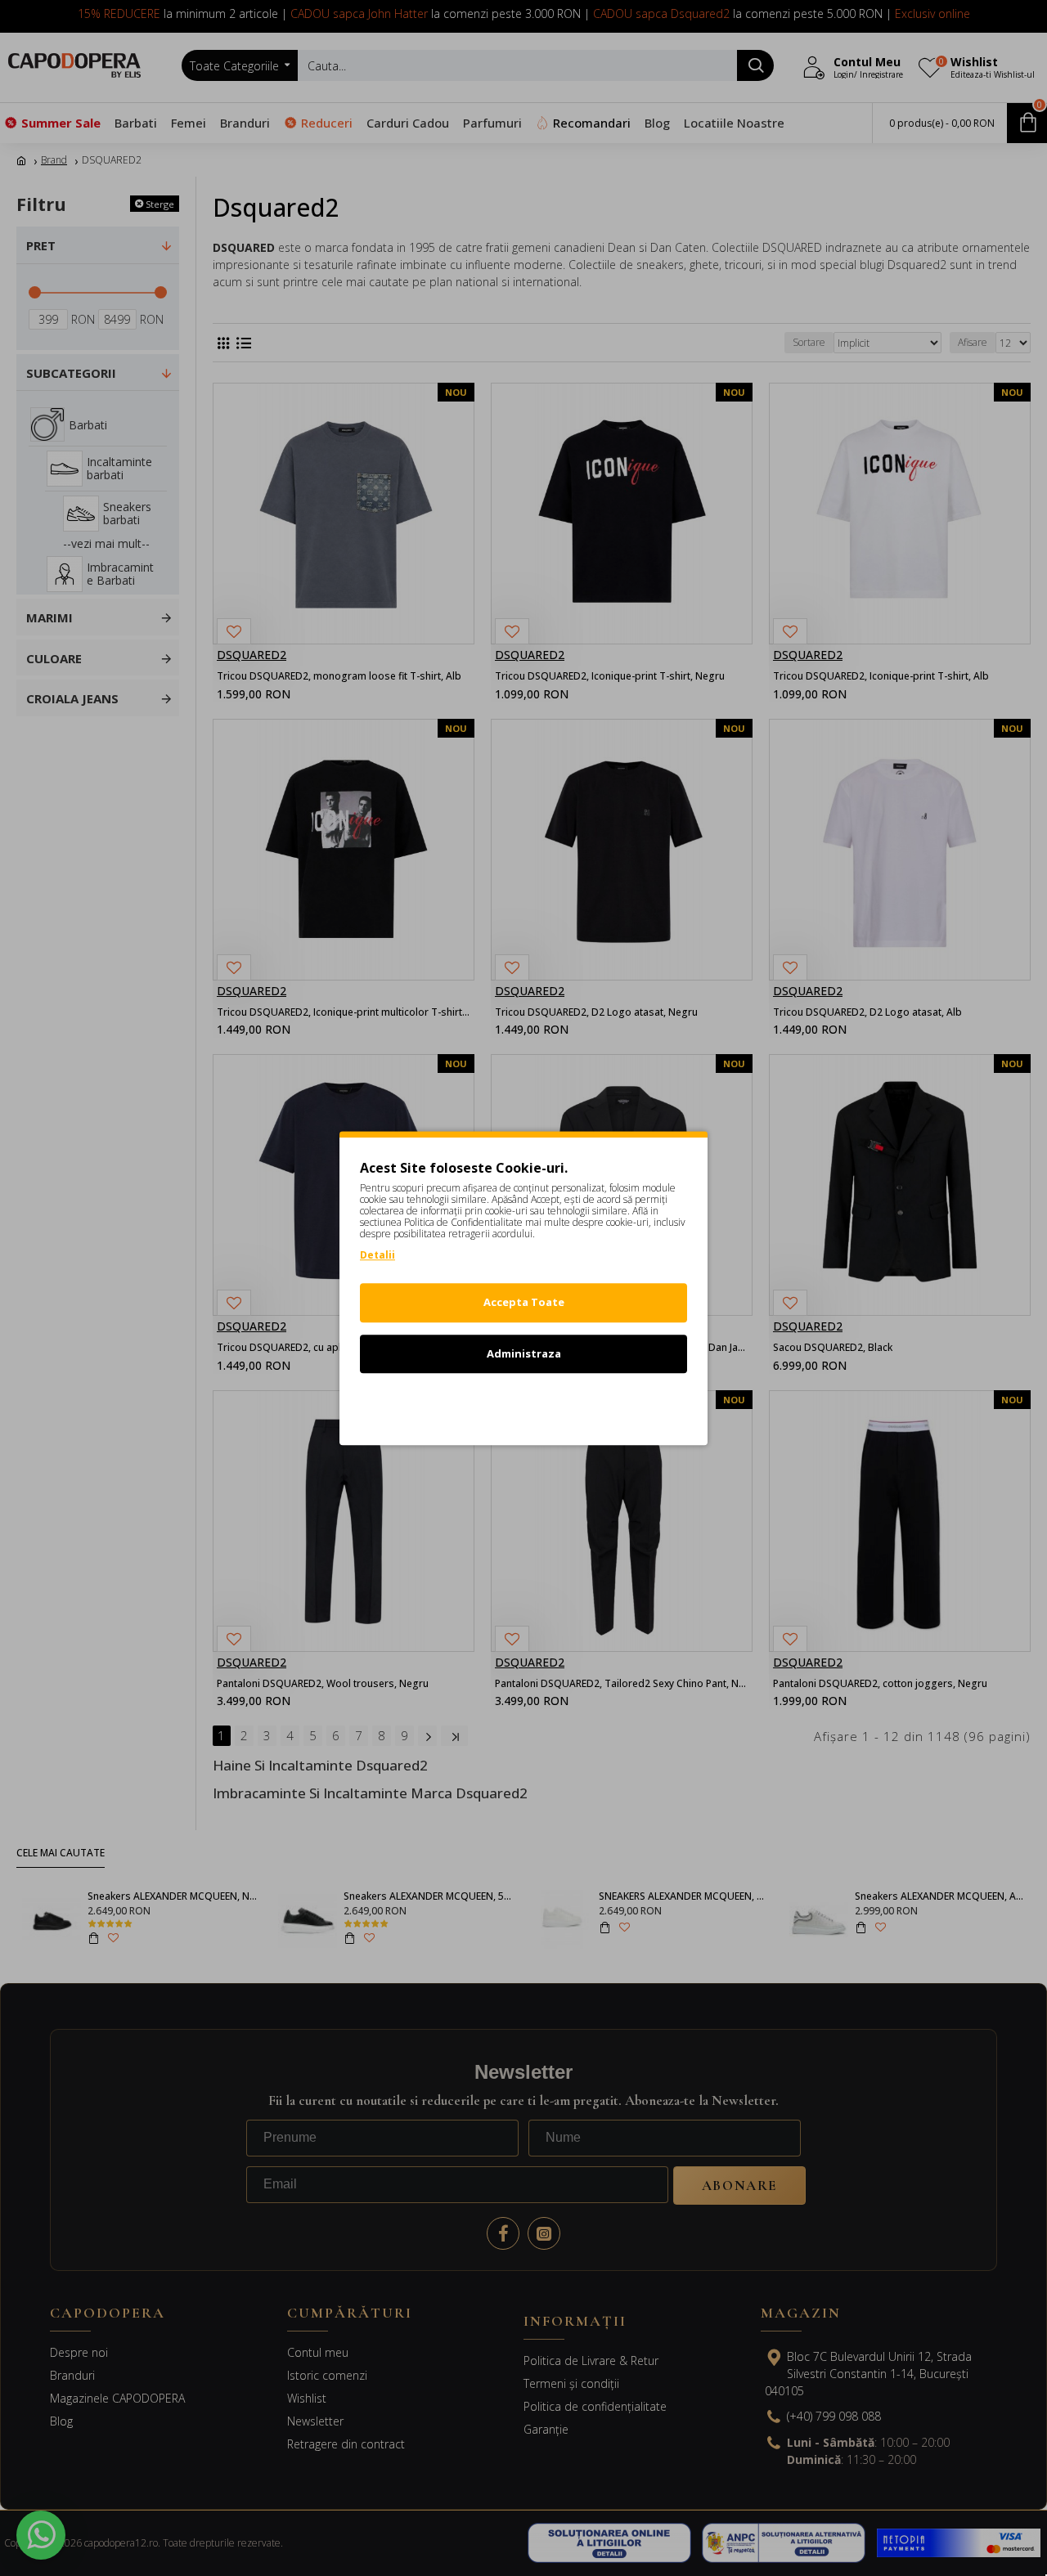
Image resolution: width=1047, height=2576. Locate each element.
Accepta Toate (524, 1302)
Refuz (523, 1404)
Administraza (524, 1353)
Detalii (377, 1255)
